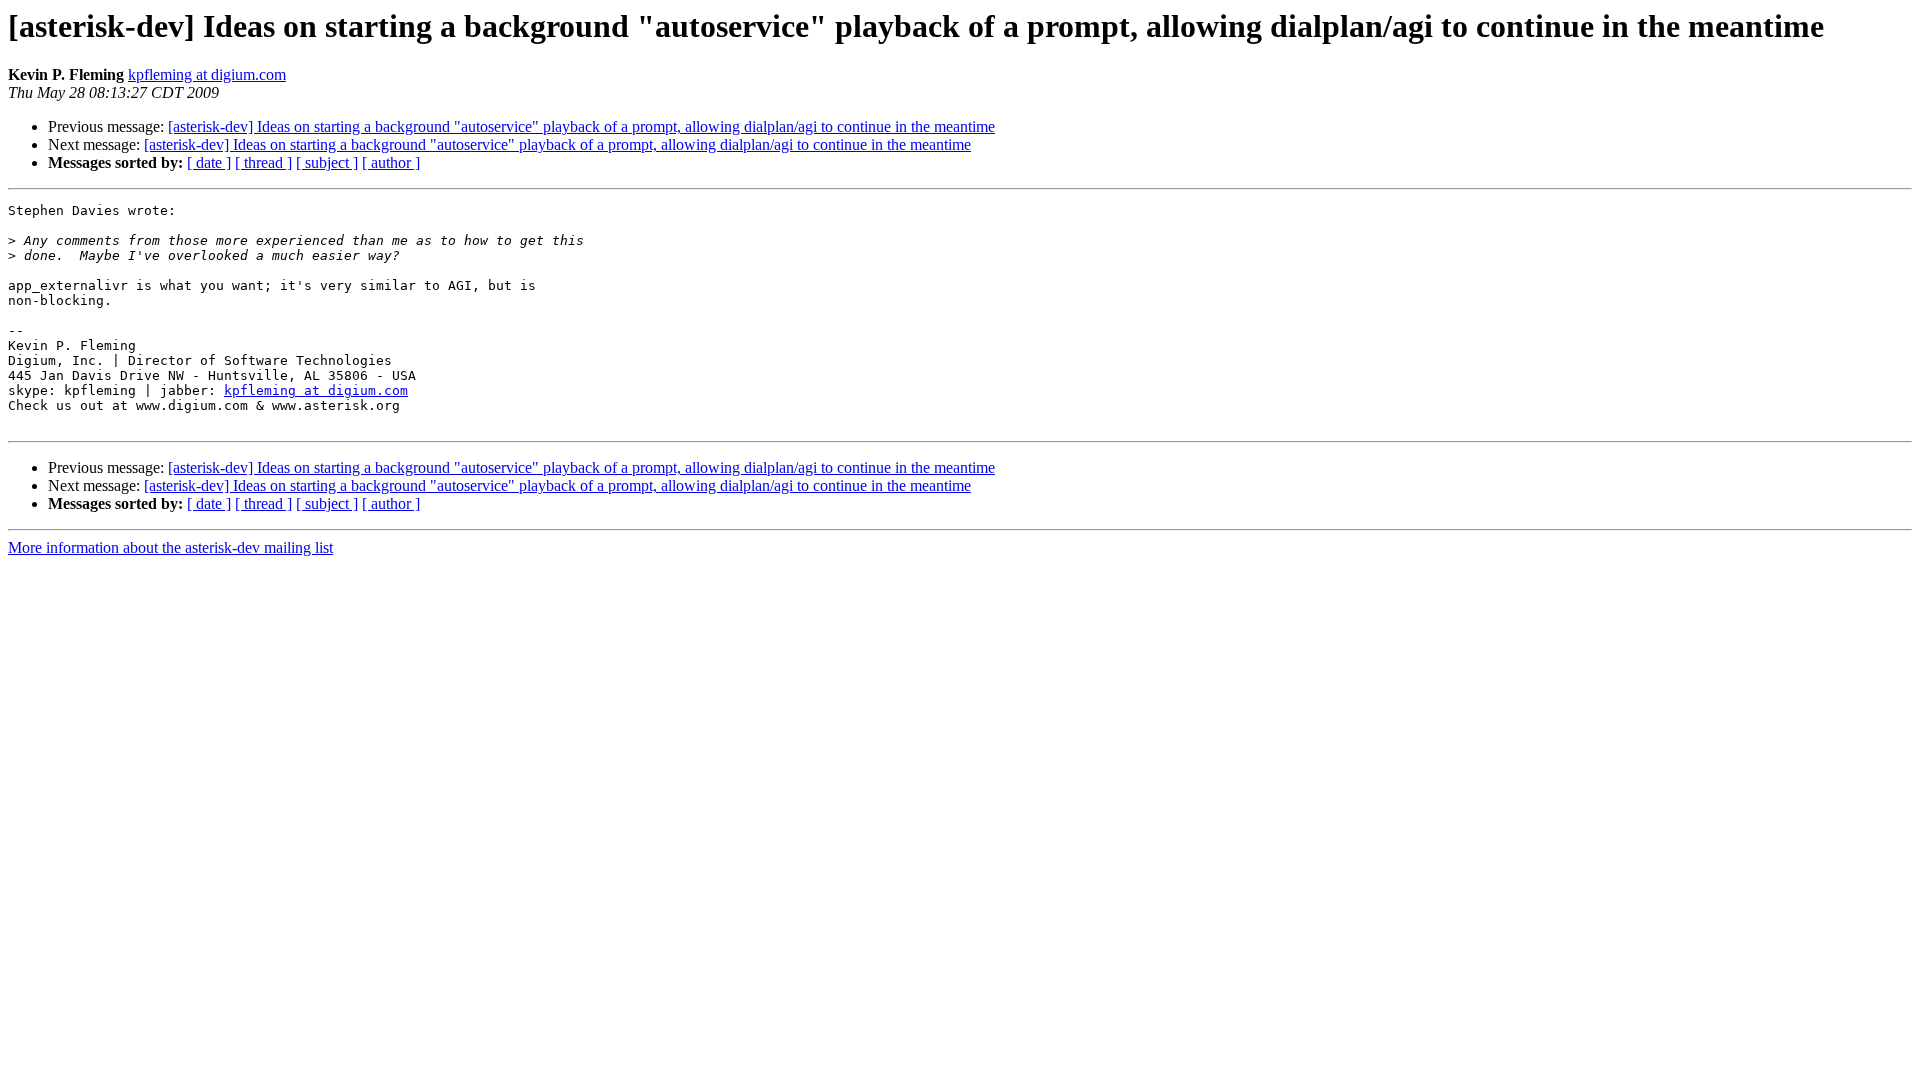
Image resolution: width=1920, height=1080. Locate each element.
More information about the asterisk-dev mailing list (170, 547)
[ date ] (209, 162)
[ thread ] (263, 162)
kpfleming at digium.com (207, 74)
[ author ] (391, 162)
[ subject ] (327, 162)
